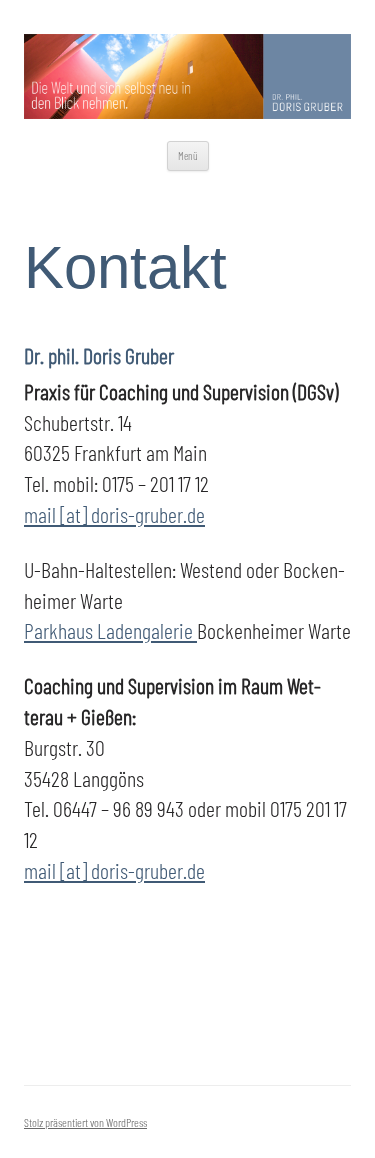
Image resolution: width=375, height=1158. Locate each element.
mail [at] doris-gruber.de (114, 514)
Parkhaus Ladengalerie (110, 630)
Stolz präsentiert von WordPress (85, 1122)
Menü (188, 155)
